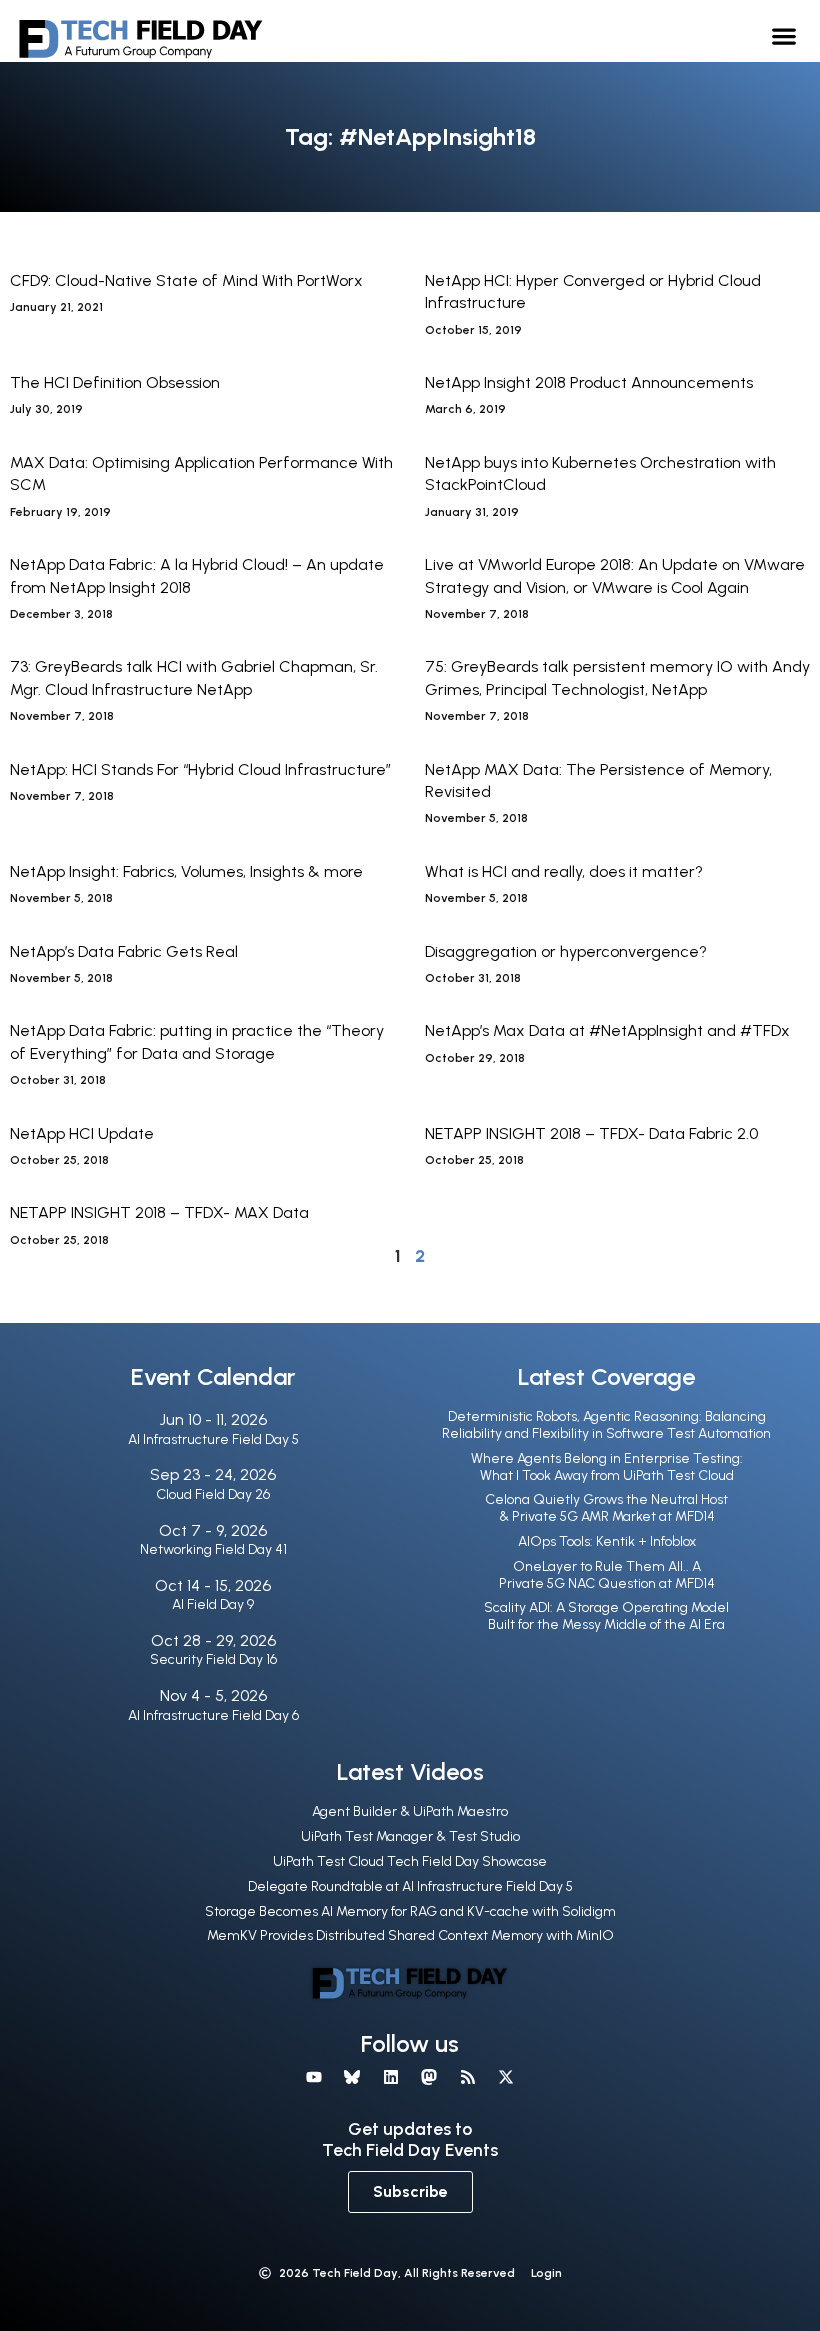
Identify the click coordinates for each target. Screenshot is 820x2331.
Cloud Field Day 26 (213, 1494)
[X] (506, 2077)
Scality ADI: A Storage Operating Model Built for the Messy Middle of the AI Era (606, 1616)
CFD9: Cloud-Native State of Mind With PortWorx (186, 280)
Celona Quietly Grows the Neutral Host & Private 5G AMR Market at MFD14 (606, 1508)
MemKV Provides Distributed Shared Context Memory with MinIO (410, 1935)
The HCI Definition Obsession (115, 382)
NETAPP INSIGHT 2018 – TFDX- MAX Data (159, 1212)
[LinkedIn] (391, 2077)
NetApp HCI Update (82, 1133)
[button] (784, 35)
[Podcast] (467, 2077)
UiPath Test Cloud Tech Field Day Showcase (410, 1861)
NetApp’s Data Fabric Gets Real (124, 951)
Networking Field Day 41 (213, 1549)
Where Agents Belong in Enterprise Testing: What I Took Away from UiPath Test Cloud (607, 1467)
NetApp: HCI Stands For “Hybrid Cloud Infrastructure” (200, 769)
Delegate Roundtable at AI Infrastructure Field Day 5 (410, 1886)
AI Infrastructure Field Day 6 (213, 1715)
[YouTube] (314, 2077)
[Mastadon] (429, 2077)
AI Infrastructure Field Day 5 (213, 1439)
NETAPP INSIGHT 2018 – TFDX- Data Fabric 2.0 (591, 1133)
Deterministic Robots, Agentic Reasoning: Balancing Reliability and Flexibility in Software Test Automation (606, 1425)
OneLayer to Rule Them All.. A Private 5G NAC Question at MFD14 (607, 1575)
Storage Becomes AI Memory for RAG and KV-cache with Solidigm (410, 1911)
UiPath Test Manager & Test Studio (410, 1836)
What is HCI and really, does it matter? (564, 871)
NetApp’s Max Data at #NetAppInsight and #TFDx (607, 1030)
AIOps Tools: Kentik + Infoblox (607, 1541)
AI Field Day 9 (213, 1604)
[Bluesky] (352, 2077)
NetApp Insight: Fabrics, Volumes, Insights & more (186, 871)
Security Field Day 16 (213, 1659)
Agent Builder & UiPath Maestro (410, 1811)
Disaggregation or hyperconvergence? (566, 951)
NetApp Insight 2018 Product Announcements (589, 382)
